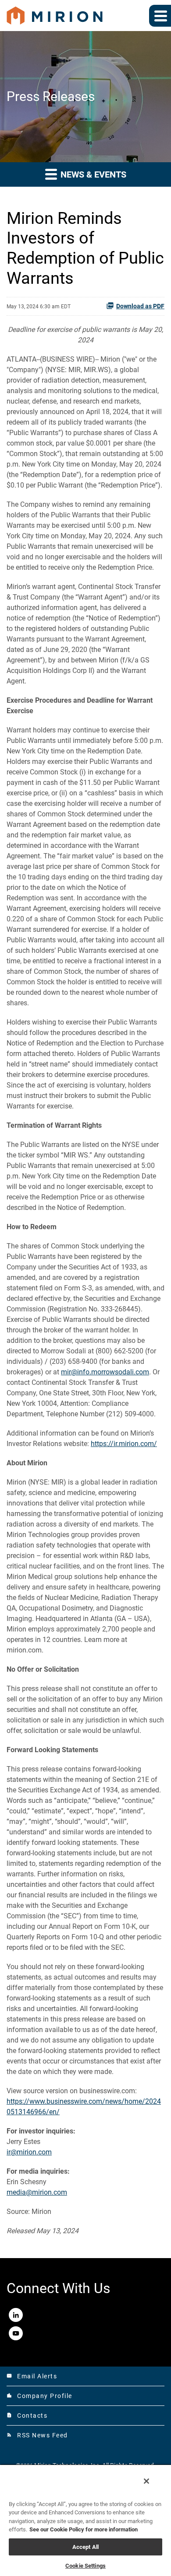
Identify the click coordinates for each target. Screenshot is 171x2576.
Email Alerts (32, 2376)
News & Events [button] (92, 174)
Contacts (27, 2416)
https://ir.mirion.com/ (124, 1444)
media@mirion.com (37, 2192)
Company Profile (39, 2396)
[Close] (146, 2481)
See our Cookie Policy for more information (84, 2529)
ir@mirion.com (29, 2152)
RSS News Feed (37, 2435)
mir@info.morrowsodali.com (105, 1372)
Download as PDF (140, 306)
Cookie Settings (85, 2566)
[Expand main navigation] (160, 16)
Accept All (85, 2547)
